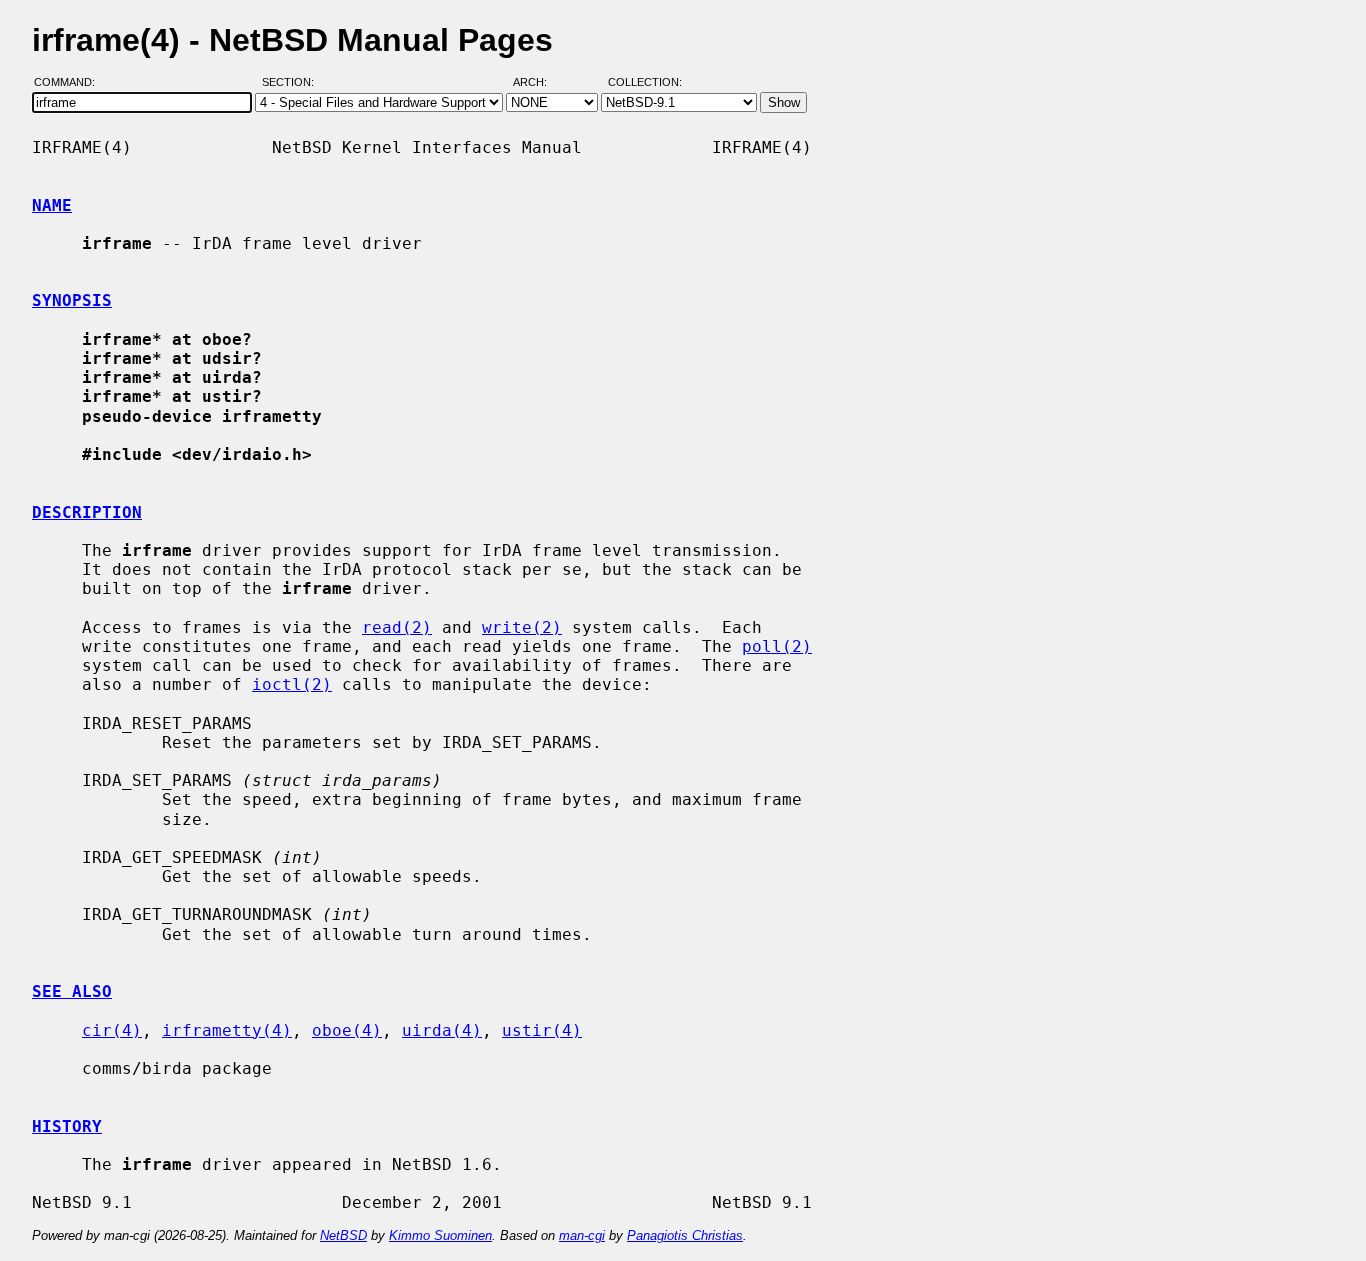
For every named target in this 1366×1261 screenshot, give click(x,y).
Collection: (645, 83)
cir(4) (112, 1030)
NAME (52, 205)
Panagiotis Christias (685, 1235)
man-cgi (582, 1235)
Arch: (539, 83)
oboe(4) (347, 1030)
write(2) (522, 627)
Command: (70, 83)
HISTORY (67, 1126)
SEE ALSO (72, 991)
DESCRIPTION (87, 512)
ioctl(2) (292, 684)
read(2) (397, 627)
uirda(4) (442, 1030)
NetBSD (343, 1235)
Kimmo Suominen (440, 1235)
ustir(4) (542, 1030)
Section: (292, 83)
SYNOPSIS (72, 300)
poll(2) (777, 646)
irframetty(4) (227, 1030)
